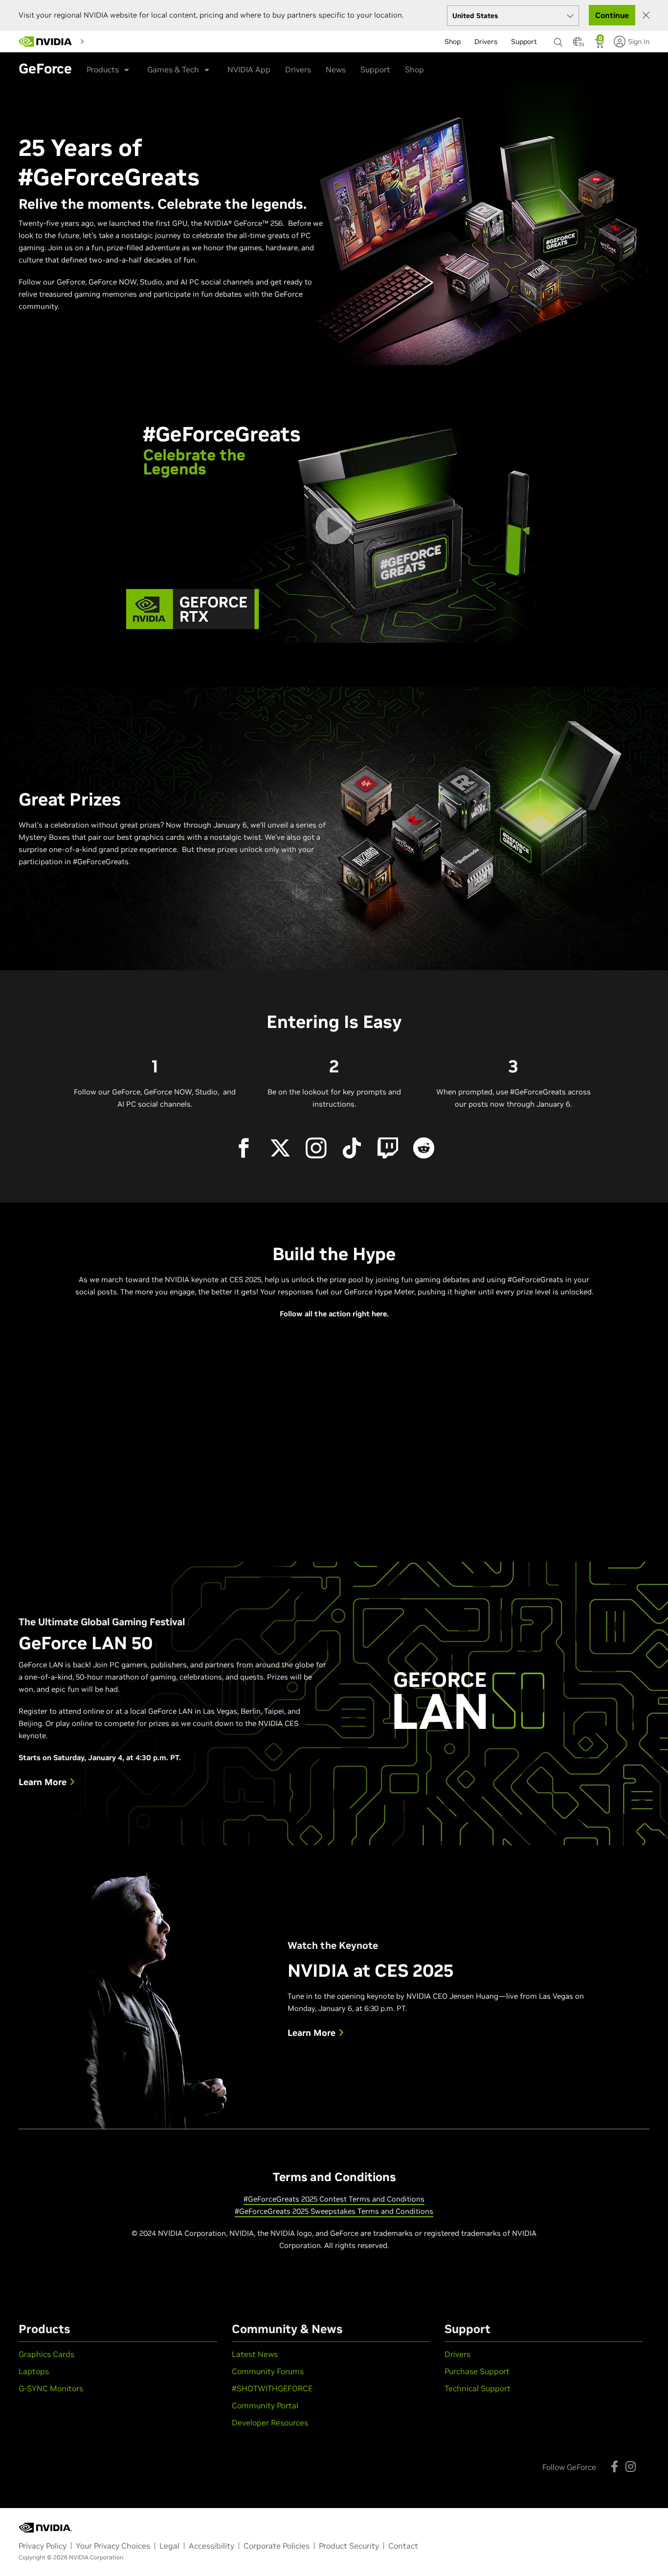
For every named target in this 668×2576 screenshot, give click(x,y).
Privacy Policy (43, 2546)
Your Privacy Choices (113, 2546)
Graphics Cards (46, 2354)
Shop (414, 69)
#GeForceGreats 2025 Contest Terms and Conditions (334, 2199)
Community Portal (265, 2405)
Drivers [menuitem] (486, 42)
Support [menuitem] (524, 42)
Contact (403, 2546)
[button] (578, 44)
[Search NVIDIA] (558, 40)
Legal (169, 2546)
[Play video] (334, 526)
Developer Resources (270, 2423)
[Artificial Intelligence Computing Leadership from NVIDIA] (45, 42)
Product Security (349, 2546)
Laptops (34, 2371)
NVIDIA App (249, 69)
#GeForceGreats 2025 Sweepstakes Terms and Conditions (334, 2211)
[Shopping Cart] (600, 44)
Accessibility (212, 2546)
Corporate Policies (277, 2546)
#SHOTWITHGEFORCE (272, 2388)
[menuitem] (106, 41)
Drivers (298, 69)
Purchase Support (477, 2371)
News (336, 69)
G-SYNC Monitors (51, 2388)
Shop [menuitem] (453, 42)
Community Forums (268, 2371)
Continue (612, 15)
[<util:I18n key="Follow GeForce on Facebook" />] (614, 2467)
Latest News (255, 2354)
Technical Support (478, 2388)
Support (375, 69)
